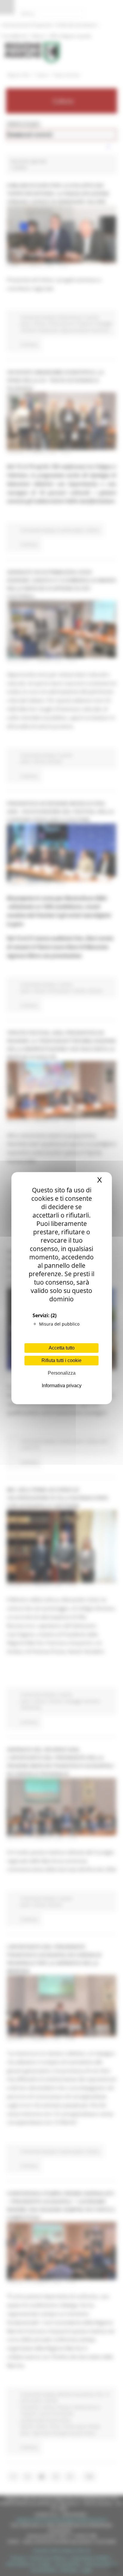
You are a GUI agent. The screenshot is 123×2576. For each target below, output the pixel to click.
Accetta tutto (62, 1348)
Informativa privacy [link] (62, 1386)
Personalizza (62, 1373)
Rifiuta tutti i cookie (61, 1360)
